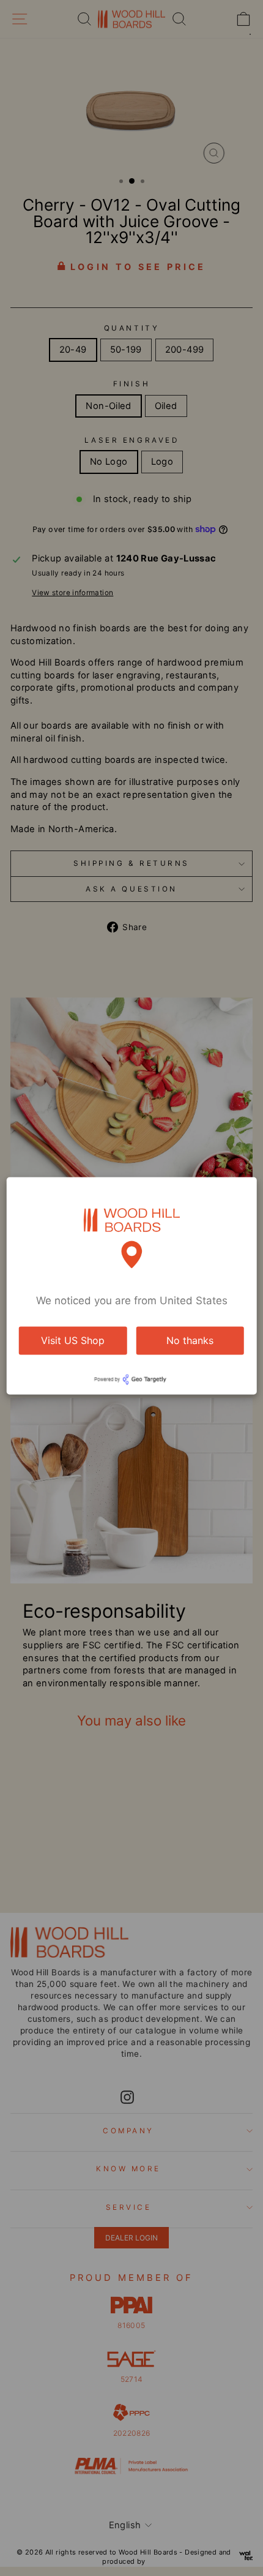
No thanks (190, 1340)
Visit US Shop (73, 1340)
